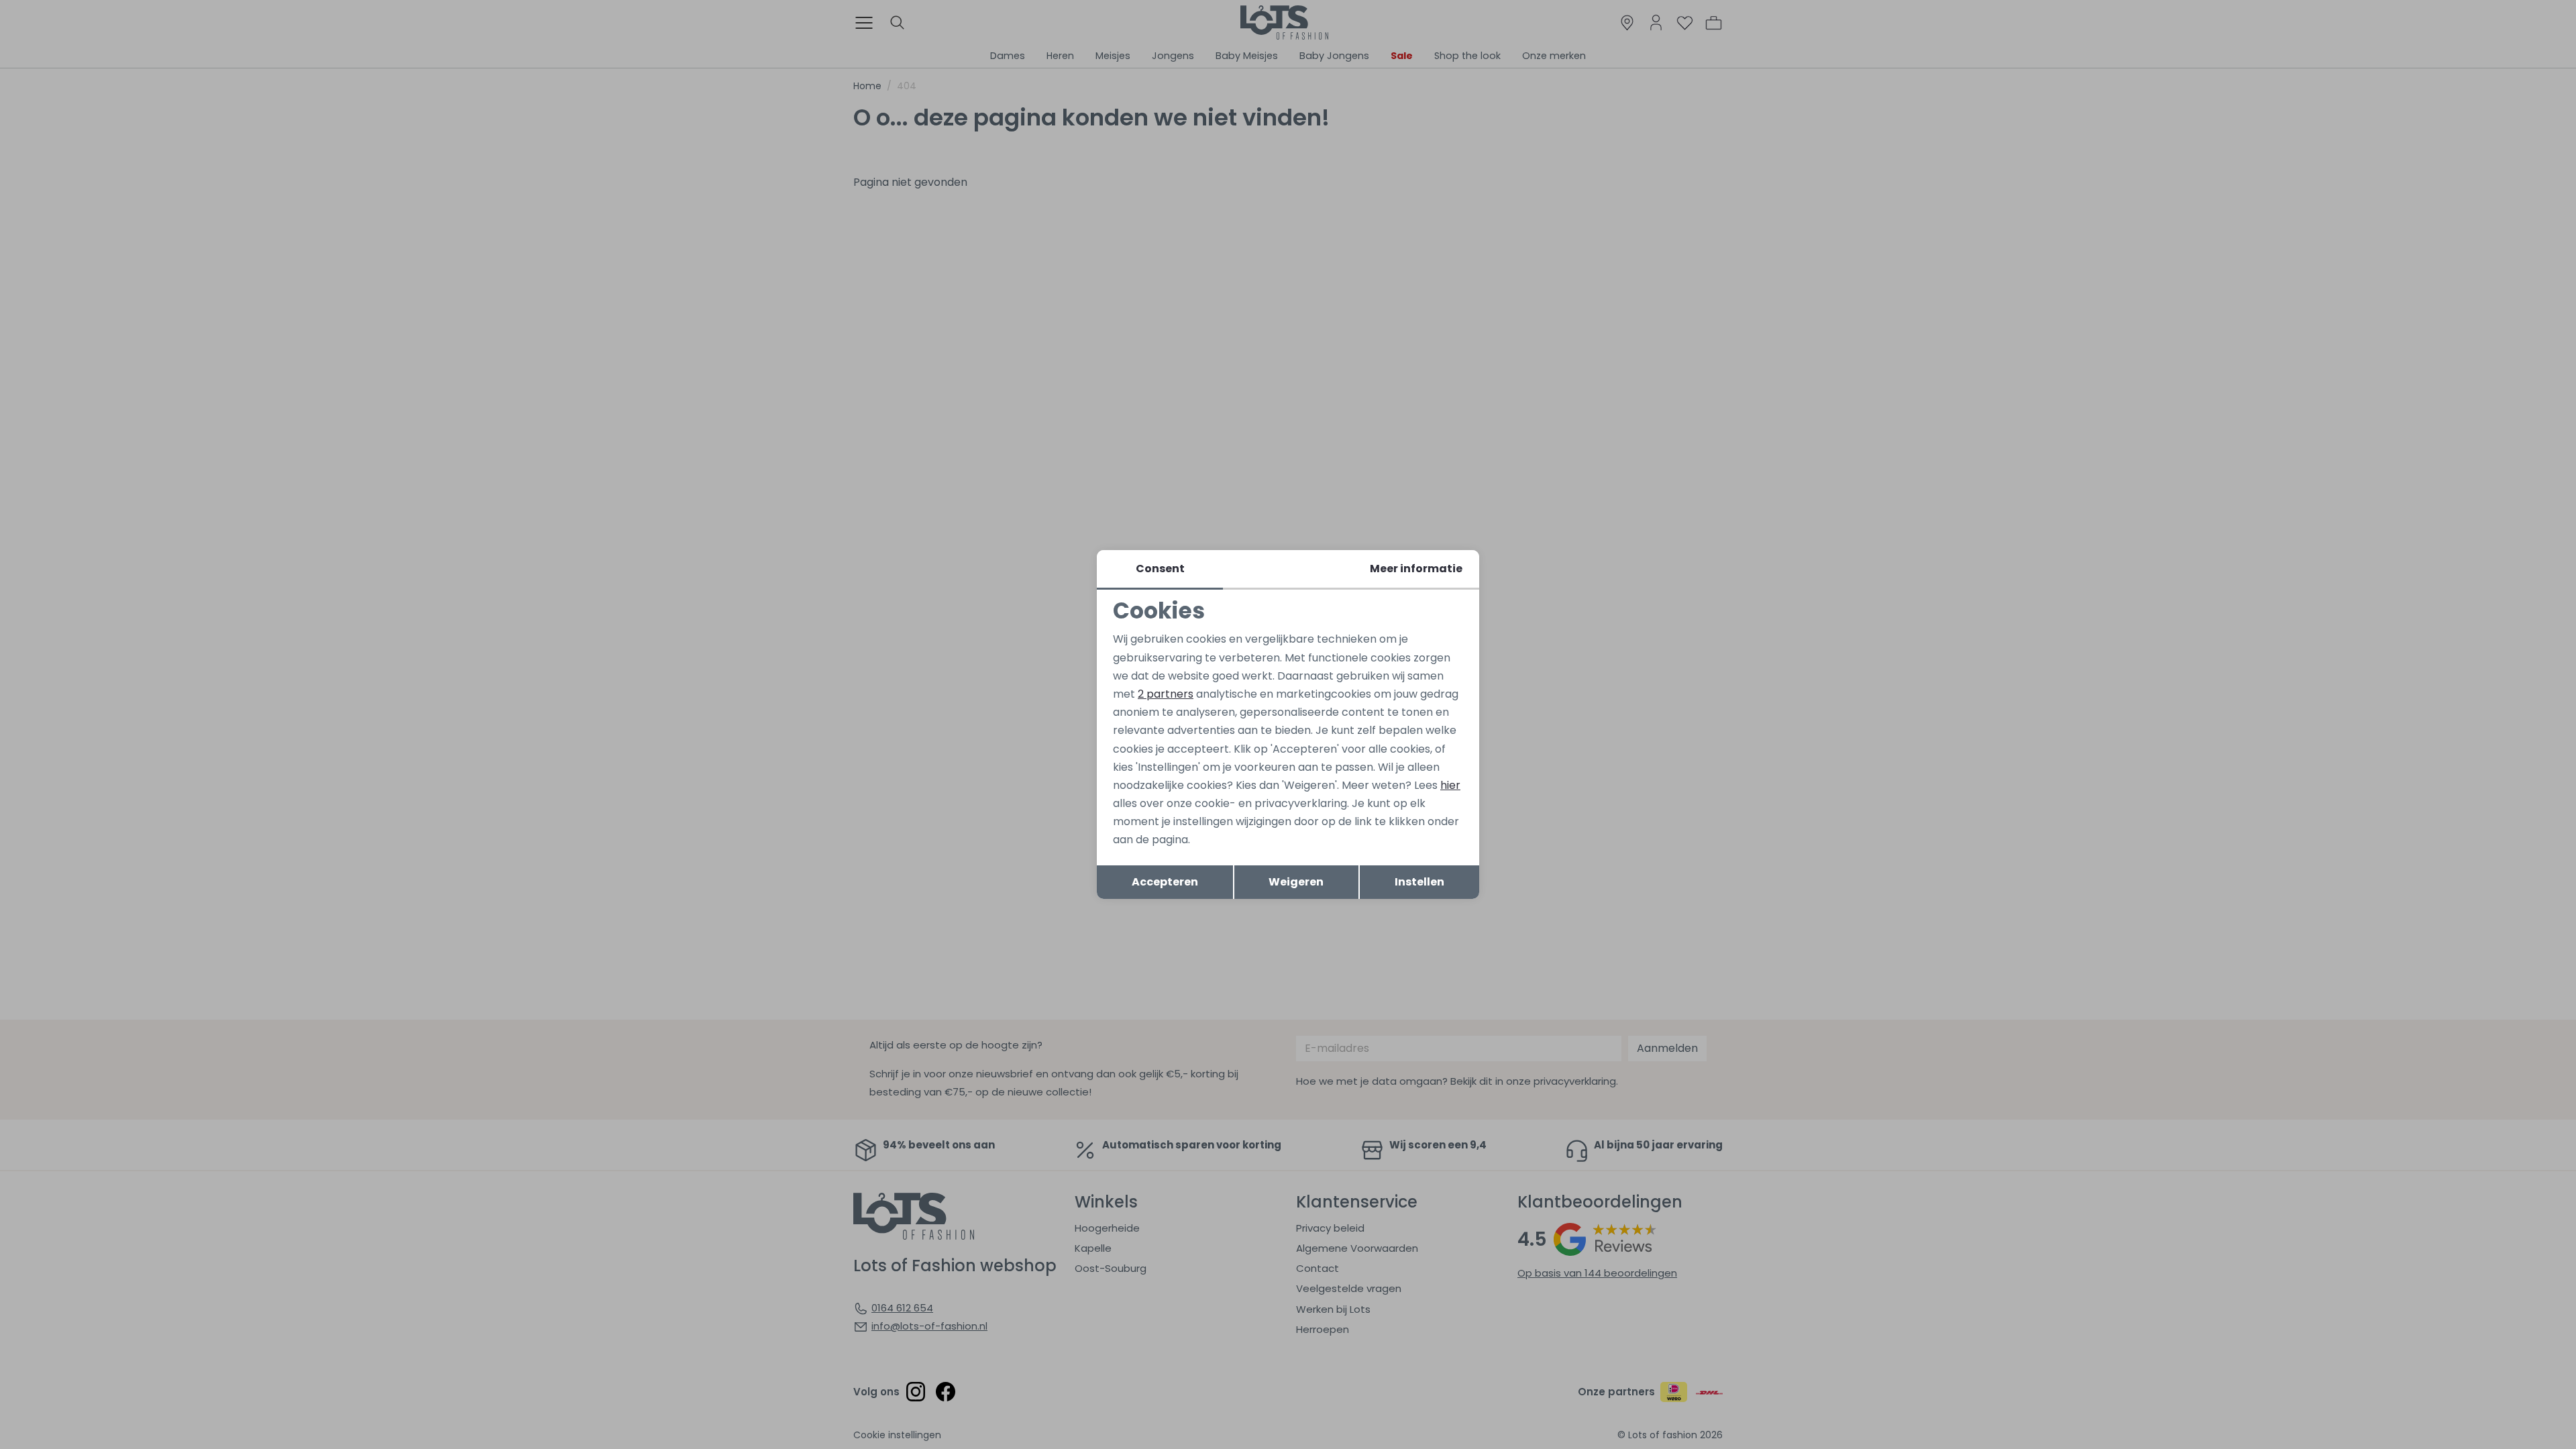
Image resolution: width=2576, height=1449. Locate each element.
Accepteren (1165, 882)
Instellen (1419, 882)
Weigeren (1296, 882)
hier (1450, 785)
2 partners (1166, 694)
